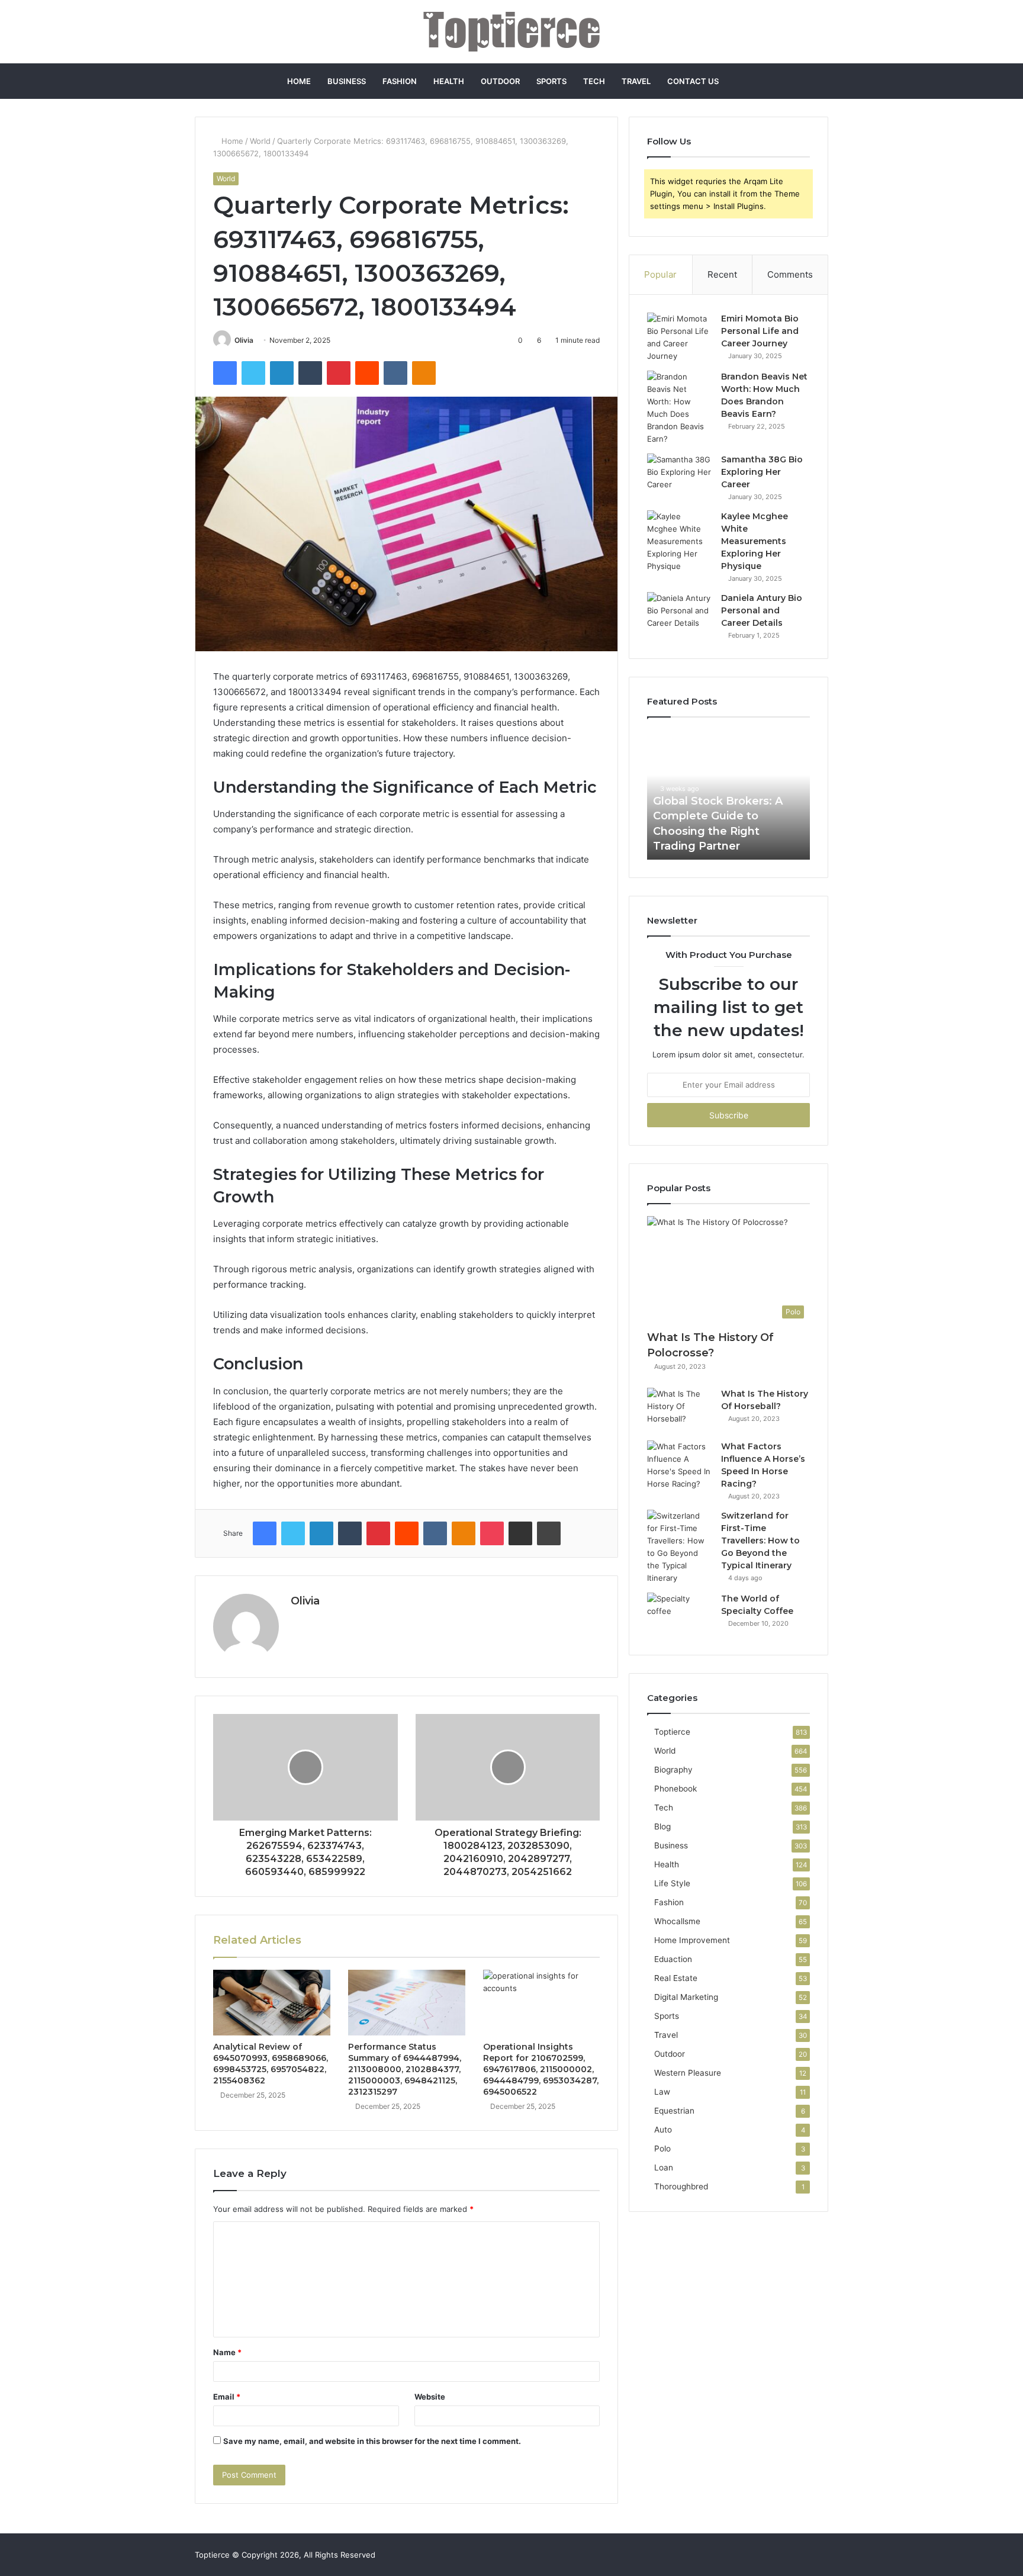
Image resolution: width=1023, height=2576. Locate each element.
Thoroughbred (681, 2186)
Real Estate (676, 1978)
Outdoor (500, 81)
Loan (664, 2167)
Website (430, 2397)
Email (227, 2397)
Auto (663, 2130)
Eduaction (673, 1959)
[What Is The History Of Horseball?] (680, 1410)
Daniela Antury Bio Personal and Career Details (762, 610)
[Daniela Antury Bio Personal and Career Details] (680, 614)
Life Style (672, 1883)
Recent (722, 274)
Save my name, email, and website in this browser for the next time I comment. (372, 2441)
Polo (662, 2149)
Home (299, 81)
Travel (636, 81)
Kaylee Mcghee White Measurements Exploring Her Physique (755, 541)
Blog (662, 1826)
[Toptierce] (511, 32)
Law (662, 2092)
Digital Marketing (686, 1997)
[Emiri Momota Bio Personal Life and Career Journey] (680, 337)
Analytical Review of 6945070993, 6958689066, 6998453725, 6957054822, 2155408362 (271, 2064)
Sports (551, 81)
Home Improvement (692, 1940)
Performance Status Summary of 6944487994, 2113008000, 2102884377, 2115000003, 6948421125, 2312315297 (405, 2069)
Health (449, 81)
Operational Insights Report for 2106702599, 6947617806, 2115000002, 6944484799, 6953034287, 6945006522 (541, 2069)
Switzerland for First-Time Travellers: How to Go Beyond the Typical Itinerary (760, 1541)
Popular (660, 274)
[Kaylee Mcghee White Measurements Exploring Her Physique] (680, 541)
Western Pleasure (688, 2073)
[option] (728, 795)
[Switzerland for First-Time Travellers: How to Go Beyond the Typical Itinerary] (680, 1547)
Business (347, 81)
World (260, 141)
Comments (790, 274)
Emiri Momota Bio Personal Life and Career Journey (760, 331)
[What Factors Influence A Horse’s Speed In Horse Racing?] (680, 1465)
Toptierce (672, 1732)
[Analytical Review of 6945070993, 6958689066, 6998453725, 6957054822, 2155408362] (272, 2003)
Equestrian (674, 2111)
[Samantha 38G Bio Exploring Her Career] (680, 476)
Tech (594, 81)
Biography (673, 1770)
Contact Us (693, 81)
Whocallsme (677, 1921)
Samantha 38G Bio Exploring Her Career (762, 472)
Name (227, 2352)
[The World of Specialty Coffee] (680, 1615)
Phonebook (675, 1789)
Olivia (244, 340)
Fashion (400, 81)
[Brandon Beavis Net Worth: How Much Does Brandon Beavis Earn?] (680, 408)
